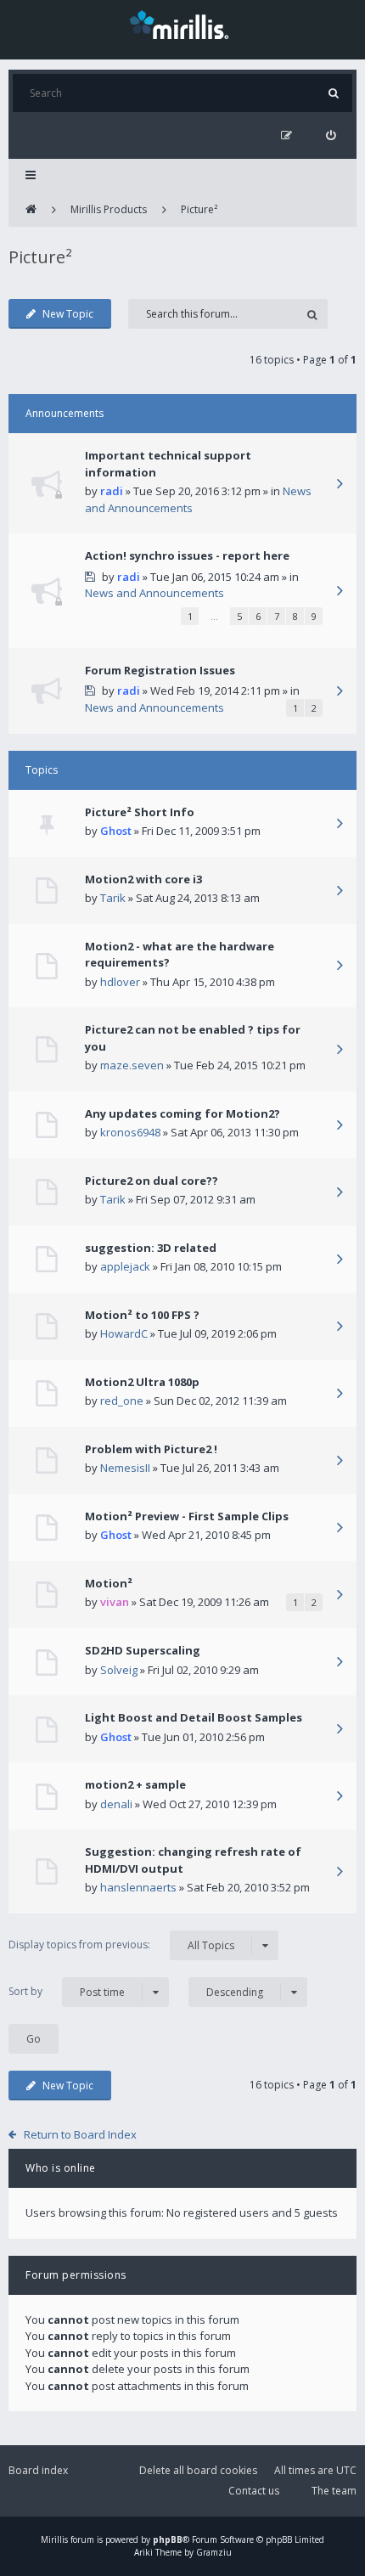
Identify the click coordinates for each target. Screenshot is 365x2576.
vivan (115, 1602)
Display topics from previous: (121, 1945)
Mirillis (54, 2539)
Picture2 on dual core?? (152, 1181)
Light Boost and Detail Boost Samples (194, 1717)
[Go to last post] (340, 485)
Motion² (109, 1583)
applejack (125, 1266)
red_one (122, 1401)
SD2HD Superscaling (143, 1650)
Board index (38, 2470)
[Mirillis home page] (182, 24)
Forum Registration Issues (160, 670)
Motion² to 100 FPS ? (142, 1315)
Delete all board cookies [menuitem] (198, 2470)
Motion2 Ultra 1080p (142, 1382)
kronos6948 (130, 1132)
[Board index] (31, 210)
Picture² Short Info (140, 812)
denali (116, 1804)
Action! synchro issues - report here (187, 555)
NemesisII (125, 1468)
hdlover (120, 982)
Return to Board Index (80, 2134)
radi (112, 491)
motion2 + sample (135, 1784)
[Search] (333, 93)
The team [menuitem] (334, 2491)
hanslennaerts (138, 1887)
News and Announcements (154, 593)
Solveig (119, 1670)
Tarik (113, 898)
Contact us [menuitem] (254, 2491)
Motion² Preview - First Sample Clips (187, 1516)
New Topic (68, 314)
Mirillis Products (109, 209)
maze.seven (132, 1065)
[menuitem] (331, 135)
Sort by (67, 1992)
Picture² (199, 209)
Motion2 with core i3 (143, 879)
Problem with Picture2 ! (151, 1449)
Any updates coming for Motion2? (182, 1113)
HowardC (124, 1333)
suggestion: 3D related (151, 1248)
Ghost (116, 831)
